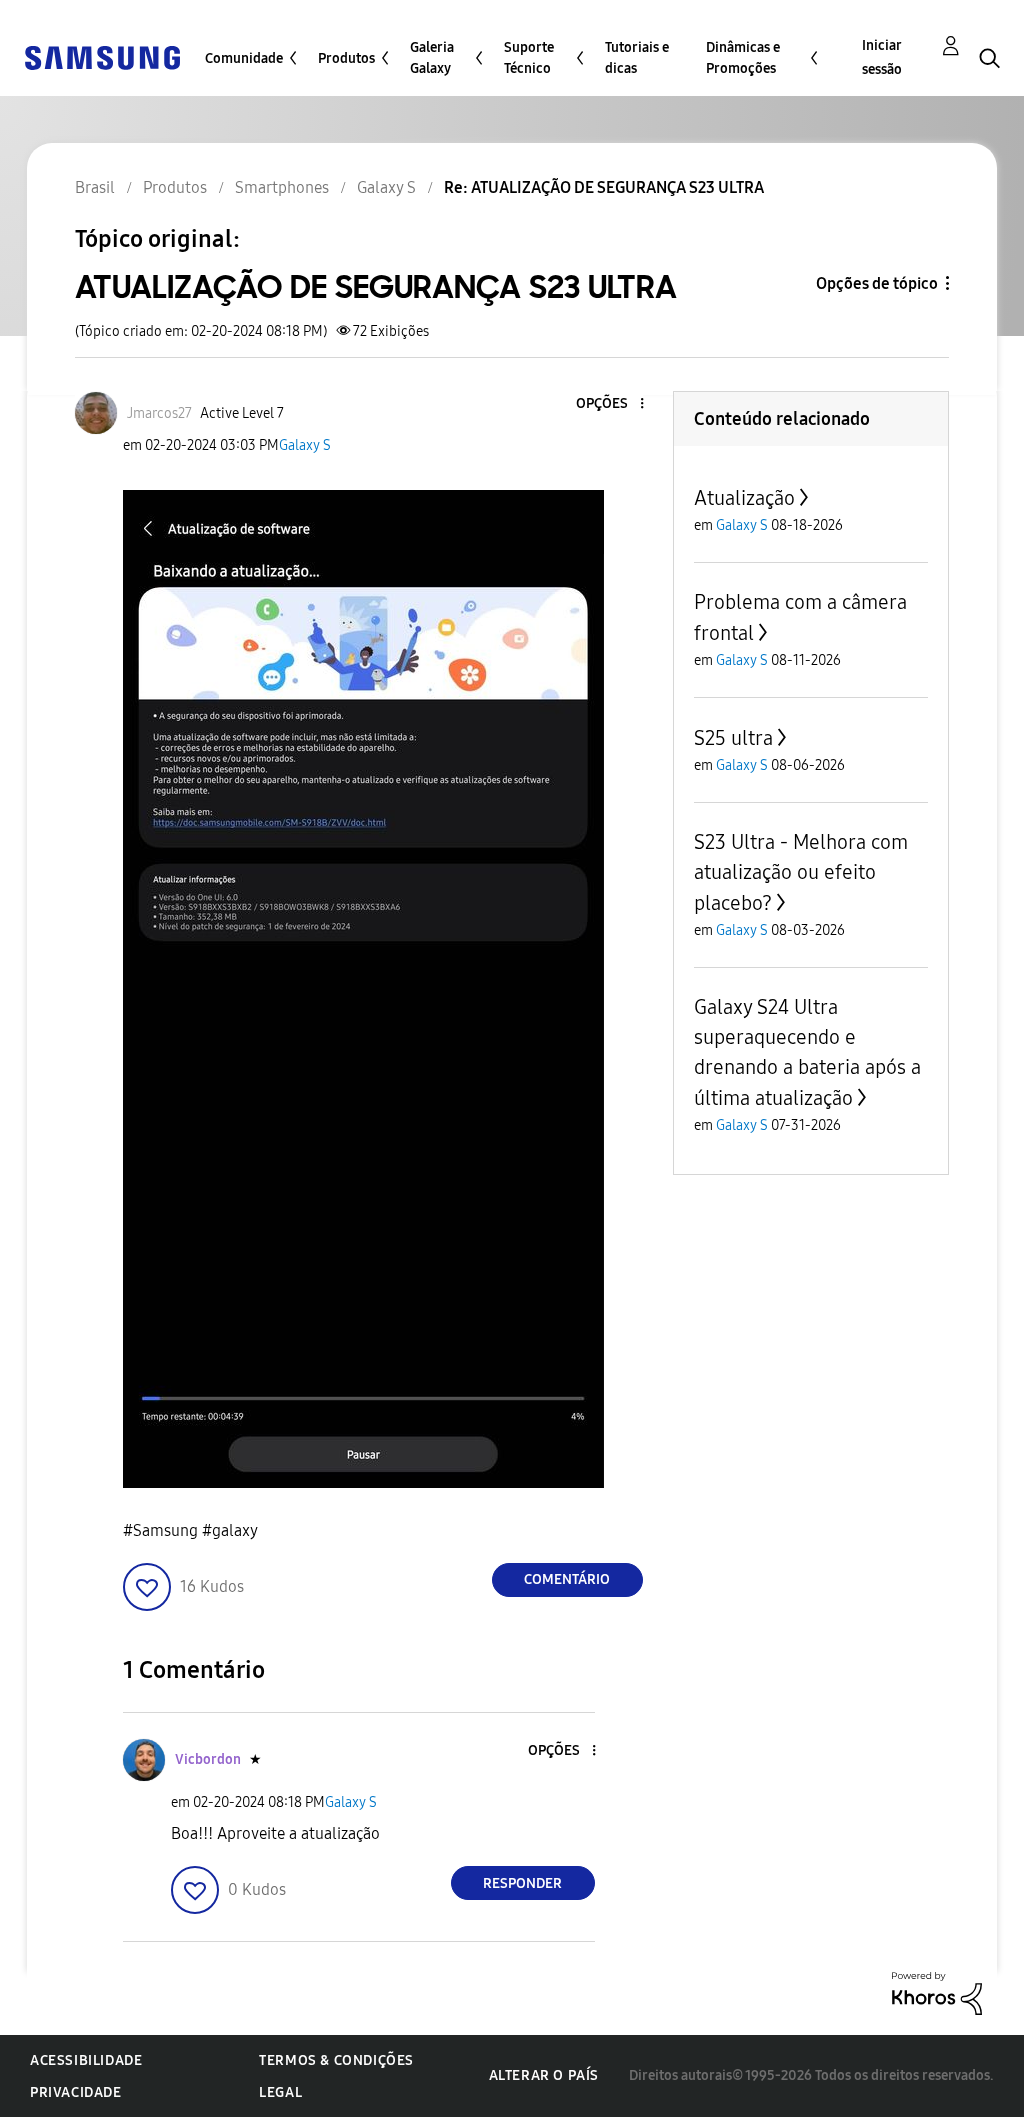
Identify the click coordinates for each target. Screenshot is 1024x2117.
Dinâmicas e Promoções (743, 58)
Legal (280, 2092)
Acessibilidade (86, 2060)
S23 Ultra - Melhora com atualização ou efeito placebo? (801, 872)
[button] (608, 404)
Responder (522, 1883)
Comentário (567, 1579)
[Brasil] (102, 56)
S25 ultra (733, 738)
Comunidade (244, 58)
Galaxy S (305, 445)
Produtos (346, 58)
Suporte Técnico (529, 58)
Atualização (744, 498)
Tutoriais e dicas (637, 58)
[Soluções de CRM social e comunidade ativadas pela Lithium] (937, 1992)
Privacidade (76, 2092)
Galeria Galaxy (432, 58)
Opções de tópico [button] (877, 283)
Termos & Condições (336, 2060)
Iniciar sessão (882, 57)
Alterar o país (544, 2075)
